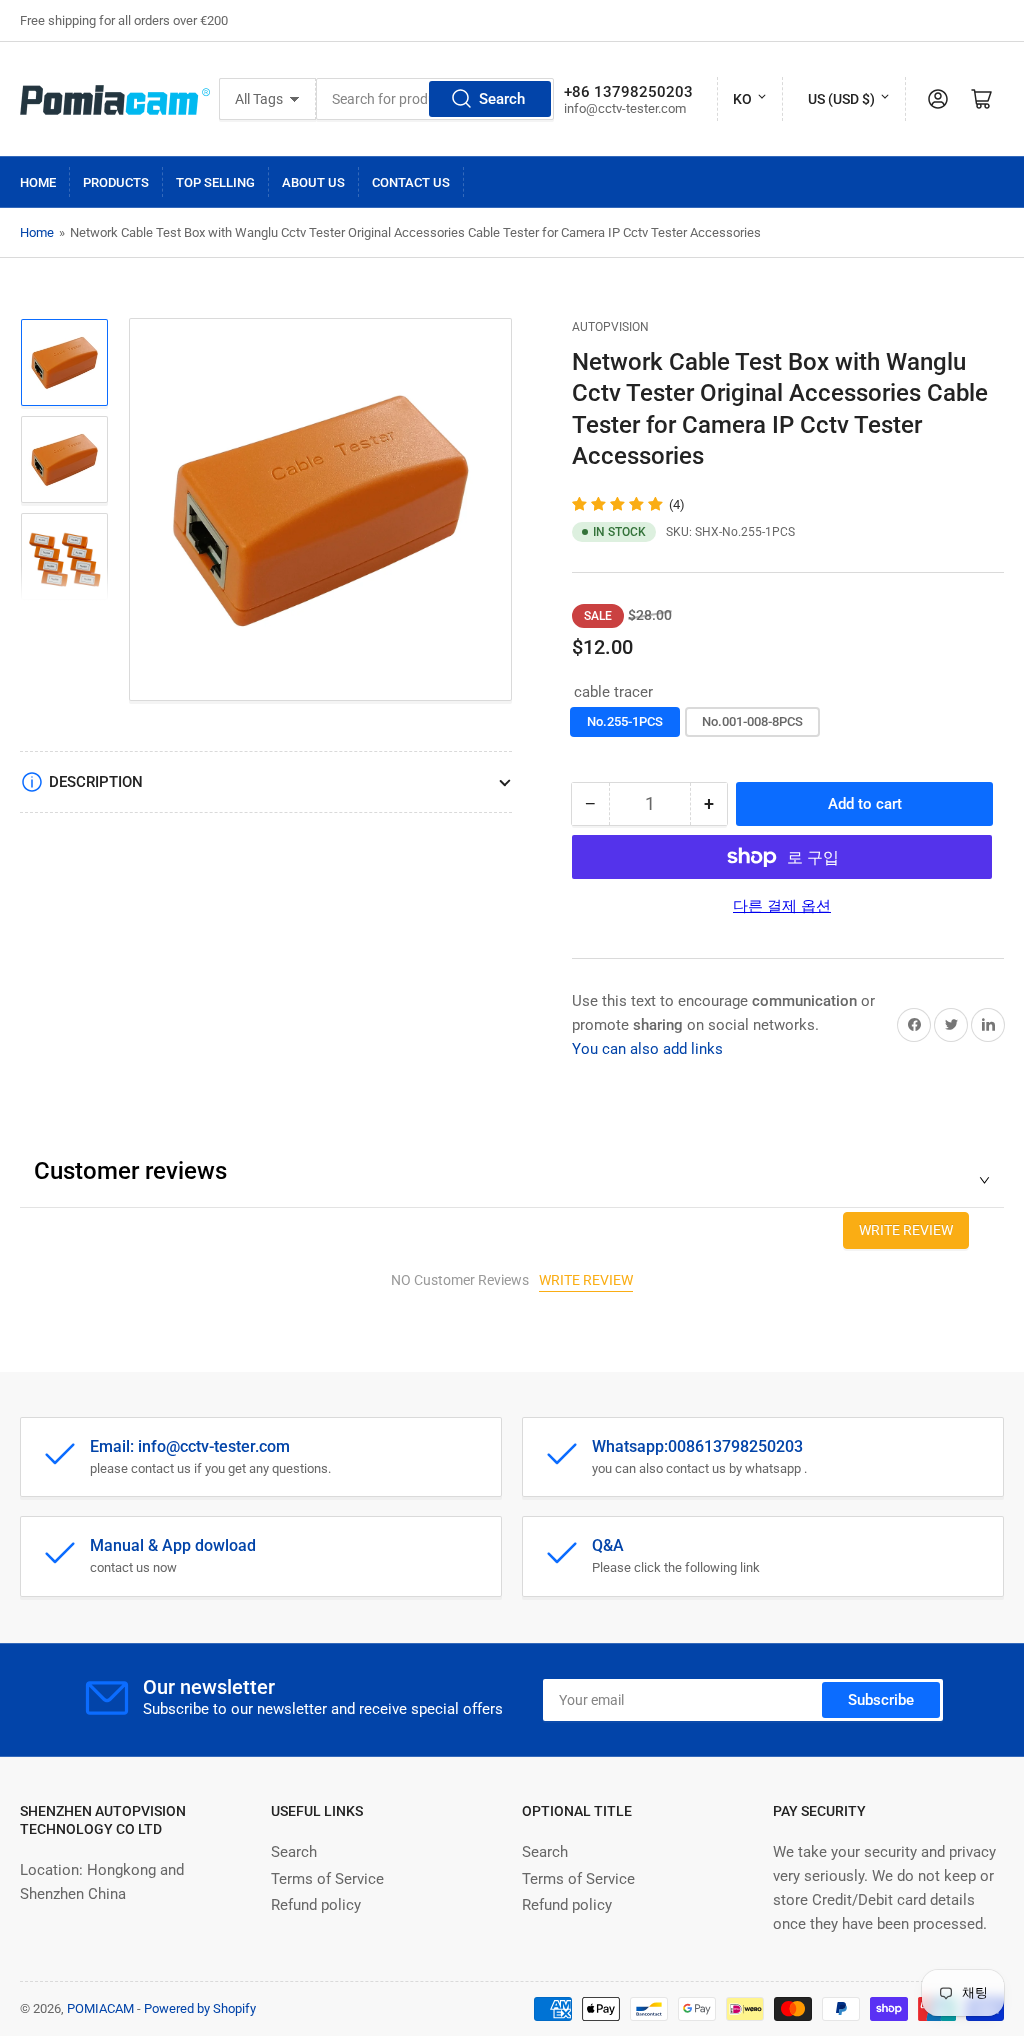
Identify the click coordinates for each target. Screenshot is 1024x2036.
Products (116, 182)
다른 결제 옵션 (782, 906)
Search (502, 99)
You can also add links (647, 1049)
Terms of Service (327, 1879)
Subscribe (881, 1700)
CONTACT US (411, 182)
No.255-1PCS (625, 721)
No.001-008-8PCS (752, 721)
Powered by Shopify (200, 2008)
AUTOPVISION (610, 327)
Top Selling (215, 182)
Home (38, 182)
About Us (313, 182)
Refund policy (316, 1905)
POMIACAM (100, 2008)
